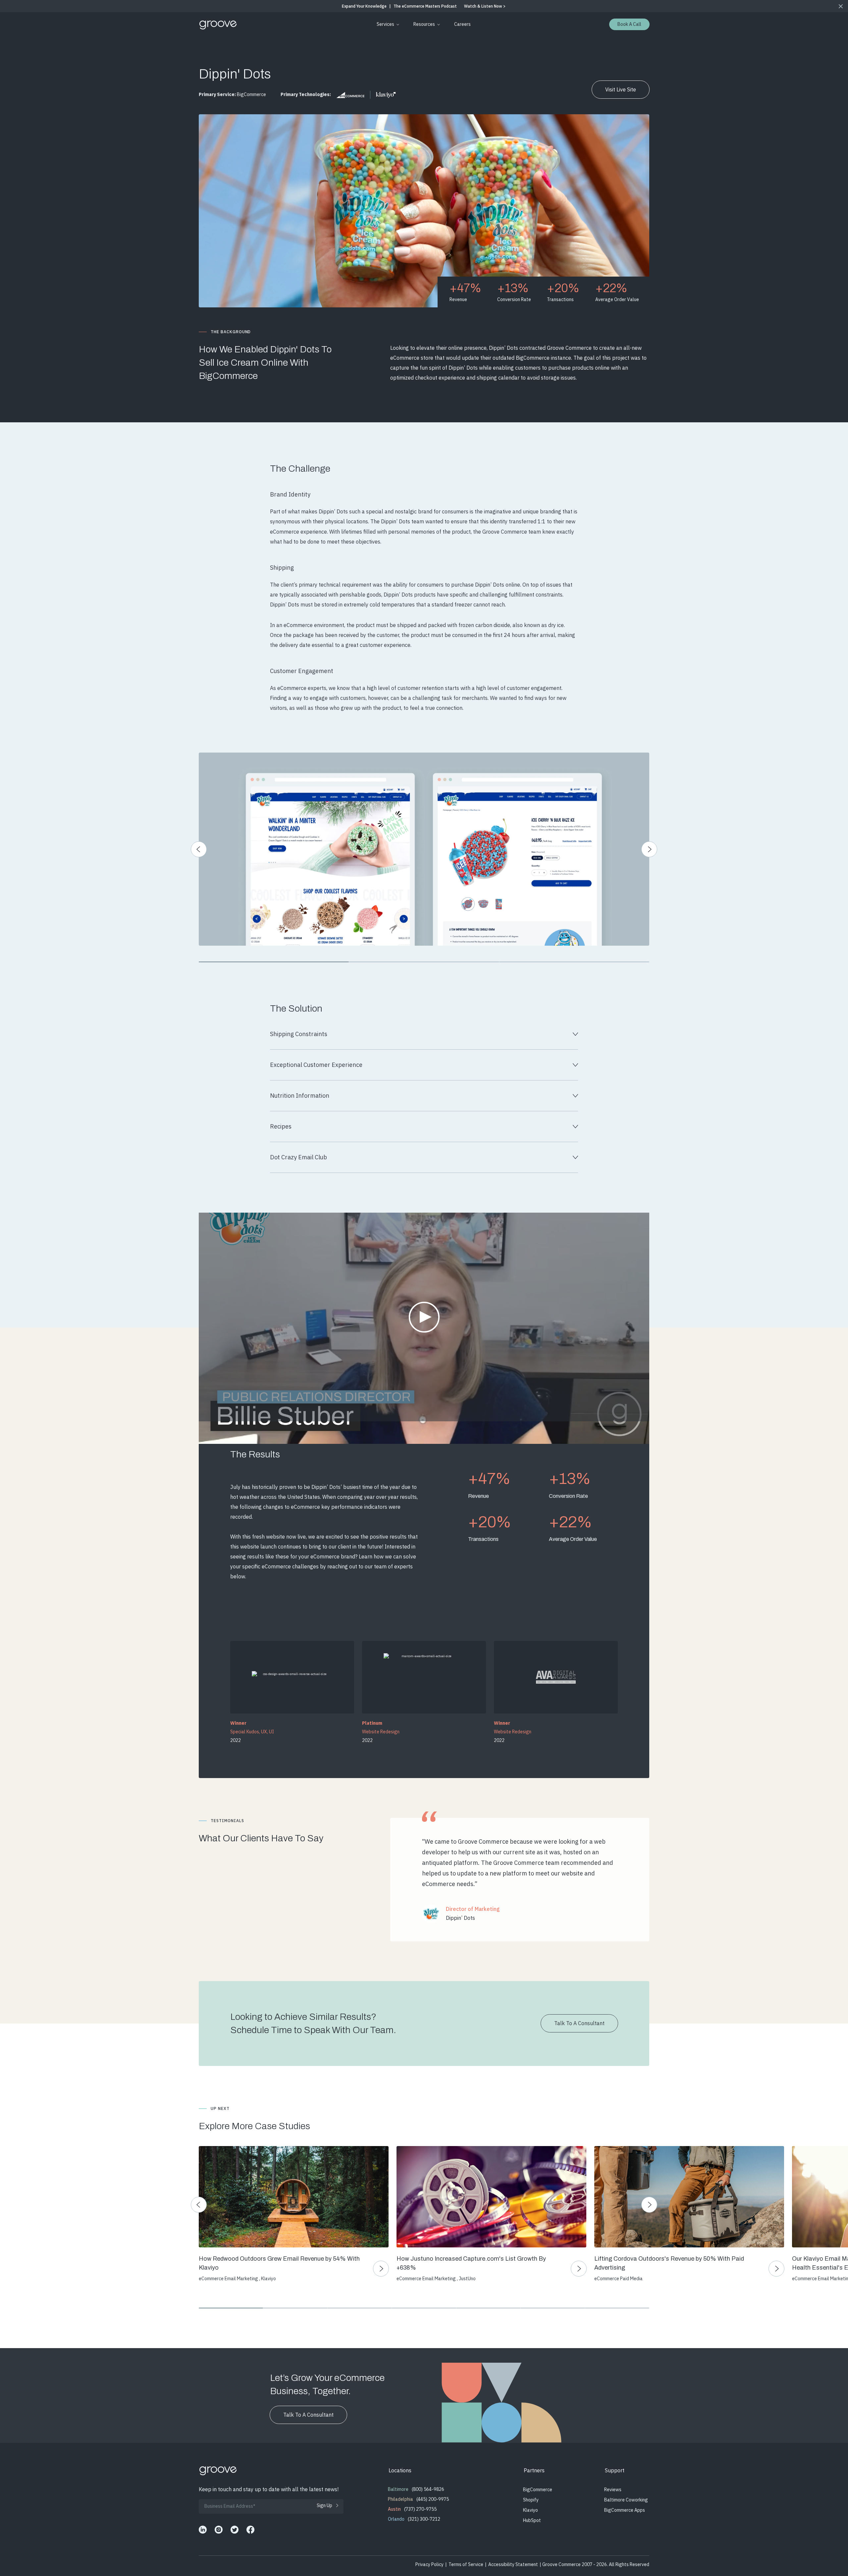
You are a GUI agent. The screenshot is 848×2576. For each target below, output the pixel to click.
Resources (424, 24)
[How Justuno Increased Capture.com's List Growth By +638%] (491, 2197)
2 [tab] (424, 962)
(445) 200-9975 (433, 2499)
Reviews (613, 2490)
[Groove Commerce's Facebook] (250, 2530)
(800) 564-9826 (428, 2489)
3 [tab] (574, 962)
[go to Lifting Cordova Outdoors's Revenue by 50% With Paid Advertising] (776, 2269)
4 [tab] (424, 2308)
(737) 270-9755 (420, 2509)
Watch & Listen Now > (485, 6)
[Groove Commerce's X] (235, 2530)
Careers (462, 24)
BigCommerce (538, 2490)
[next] (649, 849)
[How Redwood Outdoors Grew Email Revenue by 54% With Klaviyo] (293, 2197)
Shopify (531, 2500)
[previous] (199, 849)
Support (615, 2470)
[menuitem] (387, 24)
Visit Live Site (621, 89)
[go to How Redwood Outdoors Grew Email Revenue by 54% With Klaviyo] (381, 2269)
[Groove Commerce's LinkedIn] (203, 2530)
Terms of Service (466, 2564)
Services (385, 24)
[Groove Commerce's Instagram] (219, 2530)
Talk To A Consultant (579, 2023)
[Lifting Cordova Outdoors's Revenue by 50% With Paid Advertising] (689, 2197)
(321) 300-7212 (424, 2519)
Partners (534, 2470)
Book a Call (629, 24)
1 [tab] (274, 962)
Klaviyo (530, 2510)
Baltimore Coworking (626, 2500)
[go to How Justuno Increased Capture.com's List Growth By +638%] (579, 2269)
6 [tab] (553, 2308)
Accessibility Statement (513, 2564)
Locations (400, 2470)
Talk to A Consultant (308, 2415)
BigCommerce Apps (625, 2510)
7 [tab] (617, 2308)
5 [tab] (488, 2308)
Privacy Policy (429, 2564)
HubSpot (532, 2520)
